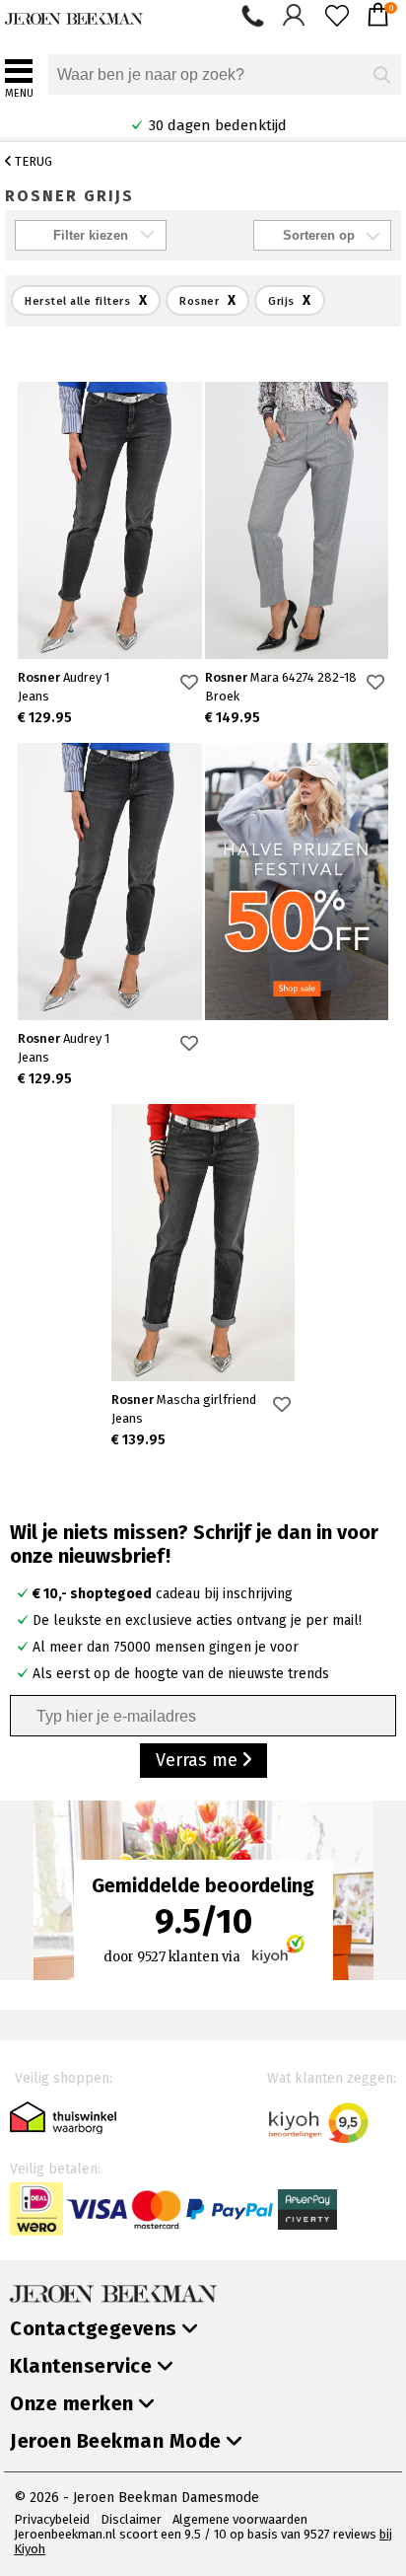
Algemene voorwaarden (240, 2519)
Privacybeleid (52, 2519)
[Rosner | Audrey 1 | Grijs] (110, 520)
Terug (32, 161)
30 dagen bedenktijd (216, 125)
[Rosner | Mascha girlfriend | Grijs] (203, 1243)
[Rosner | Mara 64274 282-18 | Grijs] (297, 520)
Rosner (64, 677)
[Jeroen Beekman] (74, 14)
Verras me (199, 1760)
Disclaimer (131, 2519)
